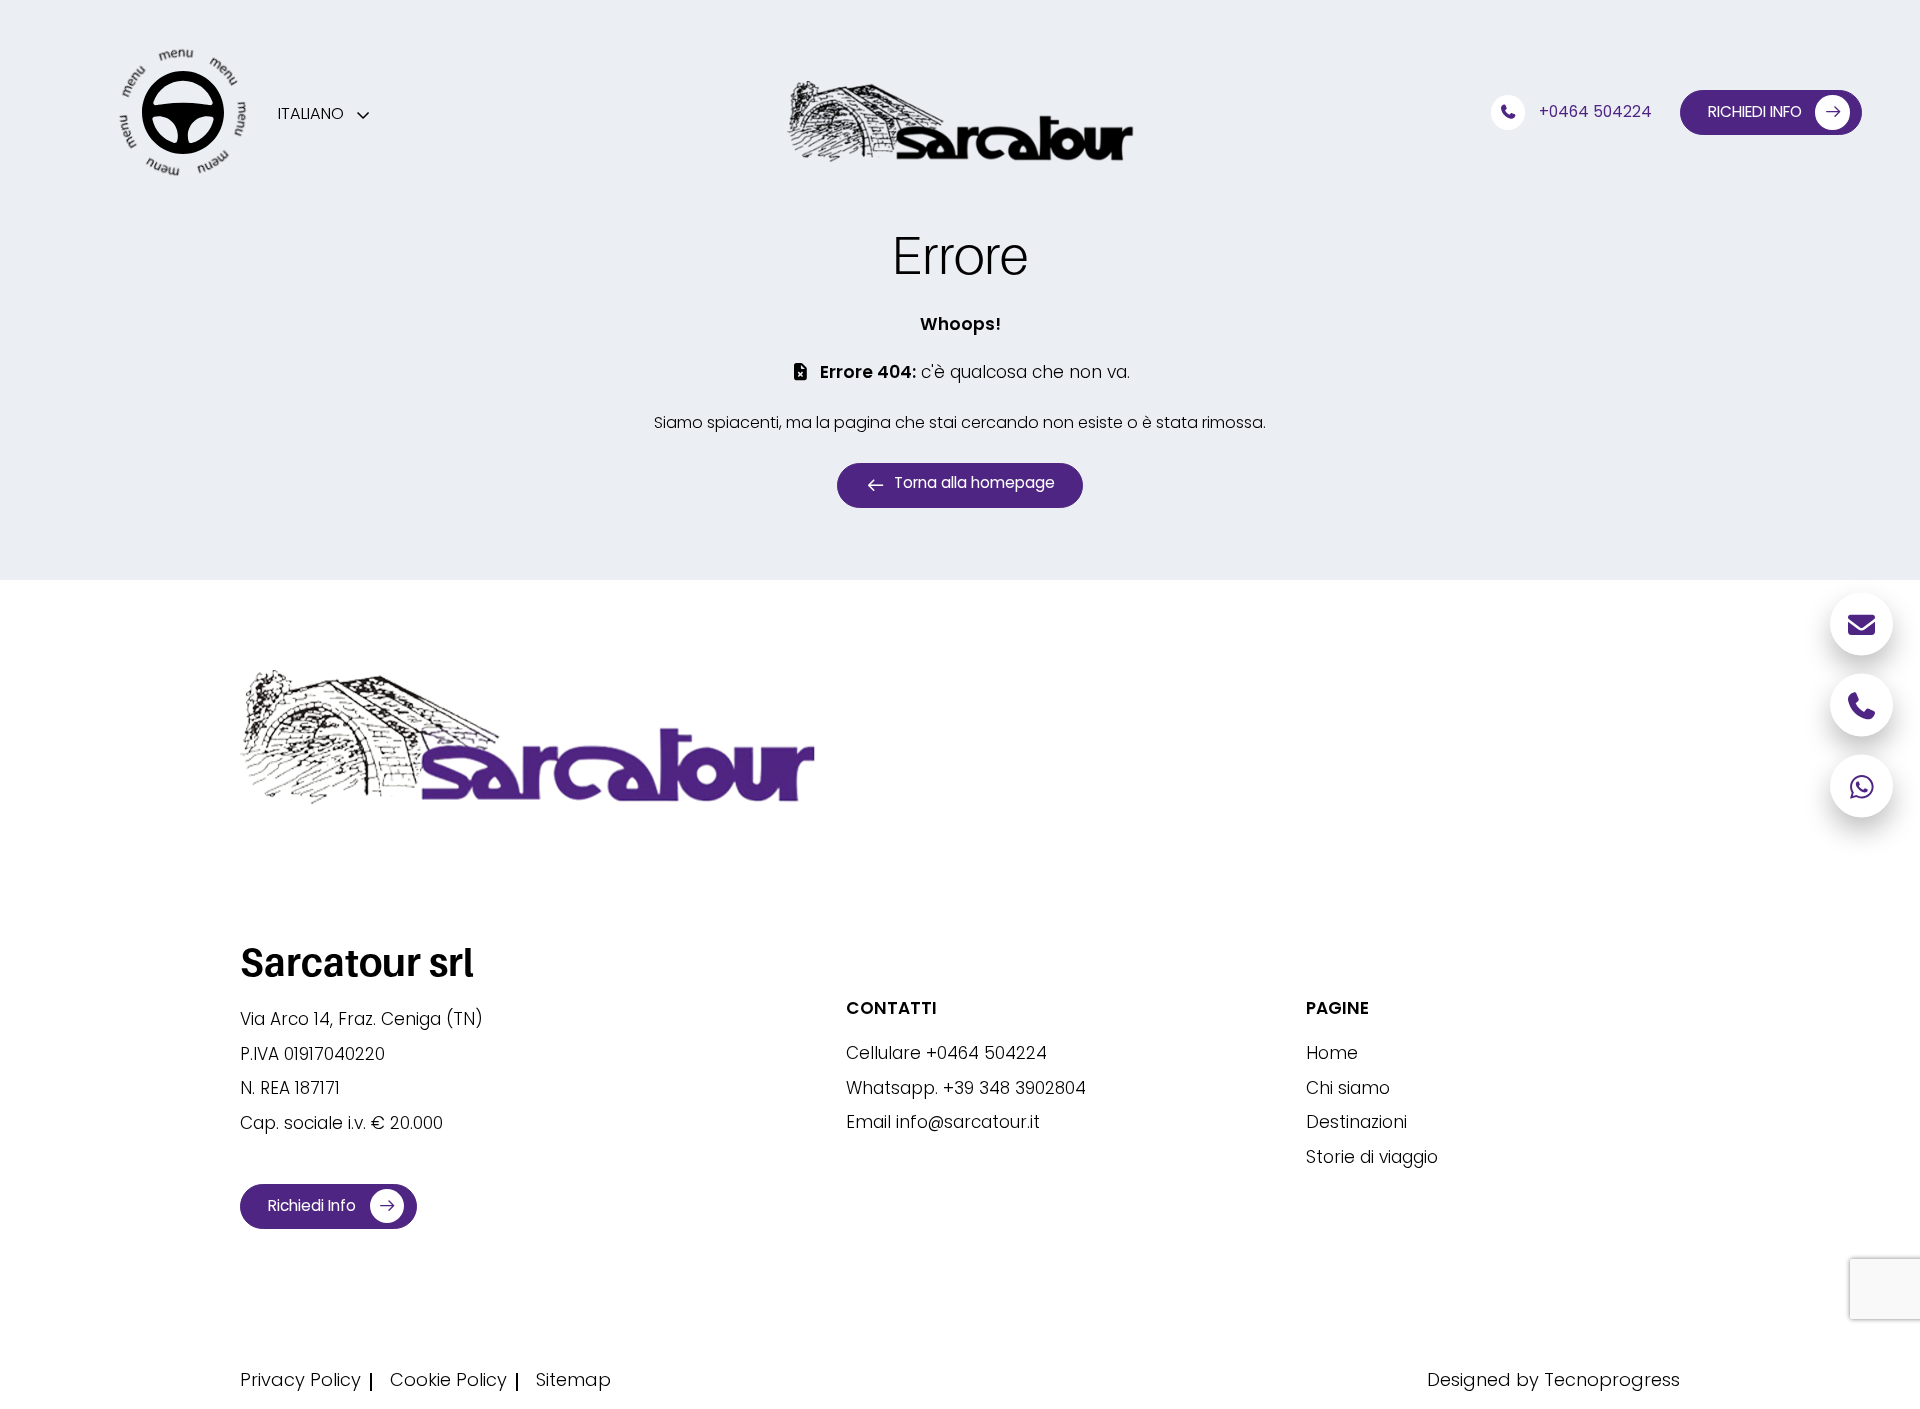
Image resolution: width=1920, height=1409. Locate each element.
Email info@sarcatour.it (943, 1125)
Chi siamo (1348, 1091)
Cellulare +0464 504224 (946, 1056)
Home (1332, 1056)
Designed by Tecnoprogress (1553, 1382)
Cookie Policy (448, 1382)
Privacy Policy (300, 1382)
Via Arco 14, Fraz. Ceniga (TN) (361, 1022)
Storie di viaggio (1372, 1160)
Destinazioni (1356, 1125)
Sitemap (573, 1382)
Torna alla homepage (974, 484)
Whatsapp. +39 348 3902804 (966, 1091)
